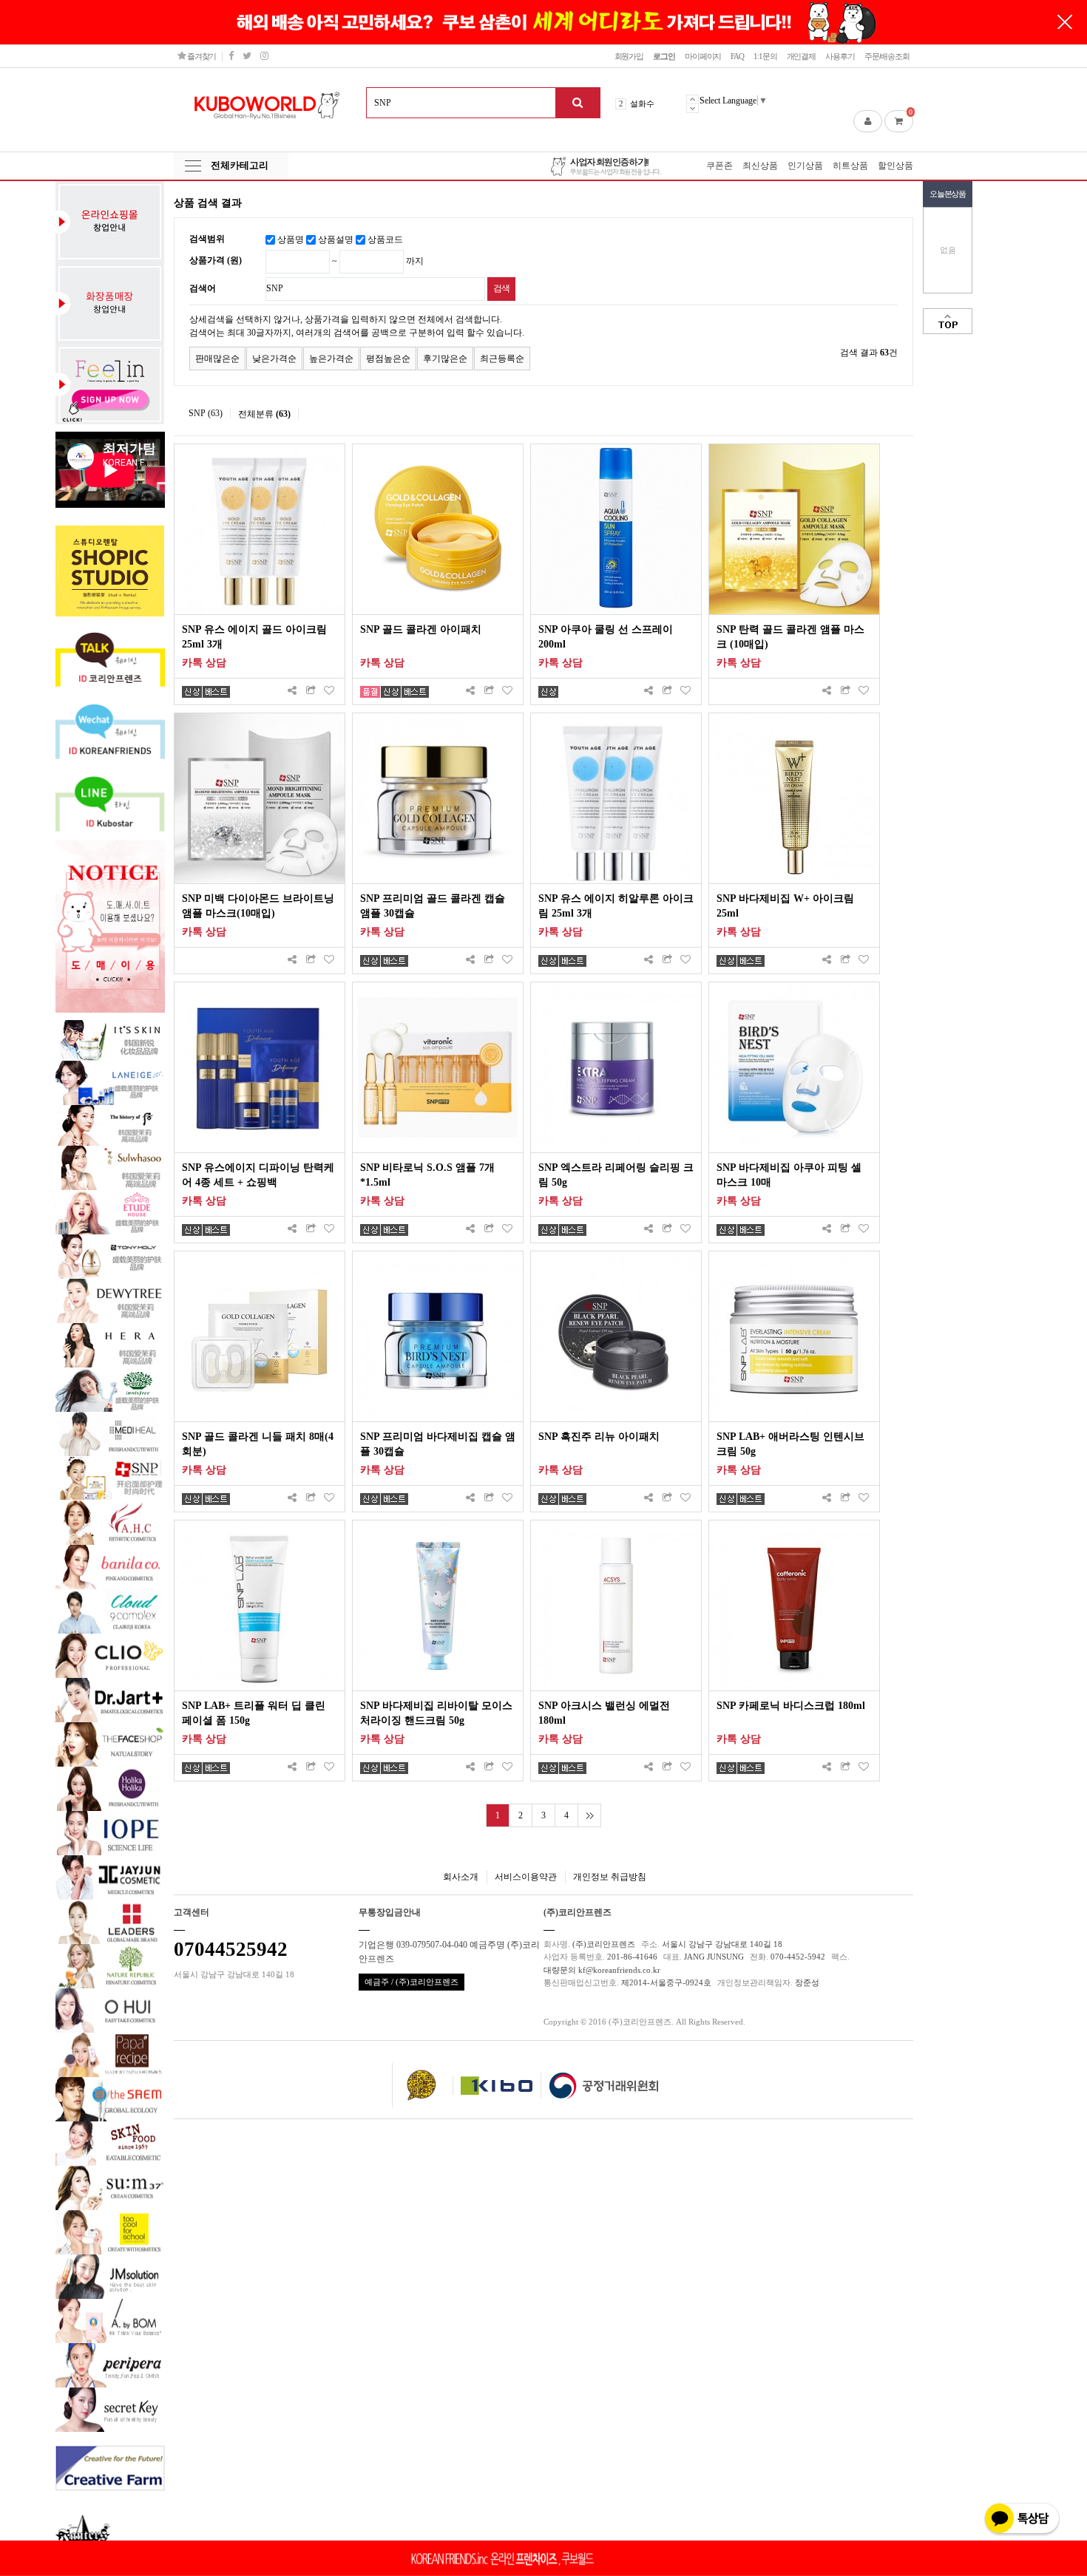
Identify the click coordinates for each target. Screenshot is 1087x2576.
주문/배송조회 (887, 56)
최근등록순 (502, 358)
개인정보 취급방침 (610, 1877)
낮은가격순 (274, 358)
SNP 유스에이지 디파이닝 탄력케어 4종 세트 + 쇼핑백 (258, 1175)
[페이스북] (231, 56)
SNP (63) (206, 413)
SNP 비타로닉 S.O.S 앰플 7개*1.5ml (427, 1175)
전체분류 (264, 414)
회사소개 (461, 1877)
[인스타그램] (264, 56)
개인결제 (802, 56)
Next (693, 108)
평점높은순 (388, 358)
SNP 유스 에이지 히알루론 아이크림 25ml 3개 (616, 906)
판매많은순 (217, 358)
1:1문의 (765, 56)
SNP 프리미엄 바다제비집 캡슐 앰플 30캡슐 (438, 1444)
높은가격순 (331, 358)
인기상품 (805, 166)
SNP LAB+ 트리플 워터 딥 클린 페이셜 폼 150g (254, 1713)
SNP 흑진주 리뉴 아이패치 (599, 1437)
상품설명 (336, 239)
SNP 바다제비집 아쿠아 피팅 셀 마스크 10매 (789, 1175)
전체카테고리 (240, 165)
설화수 (642, 103)
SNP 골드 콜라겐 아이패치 (421, 629)
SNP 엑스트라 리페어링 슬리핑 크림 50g (616, 1175)
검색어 (203, 288)
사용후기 (840, 56)
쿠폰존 (719, 166)
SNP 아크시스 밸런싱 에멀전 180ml (604, 1713)
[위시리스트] (329, 691)
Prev (693, 99)
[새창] (311, 691)
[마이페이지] (868, 121)
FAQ (737, 56)
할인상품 (895, 166)
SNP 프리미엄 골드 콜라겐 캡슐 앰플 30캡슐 (433, 906)
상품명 (291, 239)
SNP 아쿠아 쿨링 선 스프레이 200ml (606, 637)
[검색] (578, 103)
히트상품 (850, 166)
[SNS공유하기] (292, 691)
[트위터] (247, 56)
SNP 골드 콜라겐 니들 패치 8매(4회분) (258, 1444)
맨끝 (589, 1815)
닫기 (1065, 22)
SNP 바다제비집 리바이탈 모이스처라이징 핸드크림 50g (436, 1713)
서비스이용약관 (526, 1877)
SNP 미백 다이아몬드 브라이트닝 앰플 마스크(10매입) (258, 906)
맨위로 (948, 321)
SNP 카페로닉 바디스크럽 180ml (791, 1706)
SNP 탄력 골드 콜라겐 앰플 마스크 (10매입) (790, 637)
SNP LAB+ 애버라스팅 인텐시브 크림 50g (790, 1444)
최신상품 (760, 166)
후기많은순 (445, 358)
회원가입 (629, 56)
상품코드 (385, 239)
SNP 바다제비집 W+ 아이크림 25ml (785, 906)
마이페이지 (703, 56)
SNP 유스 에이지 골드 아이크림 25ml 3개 (254, 637)
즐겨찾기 (201, 56)
